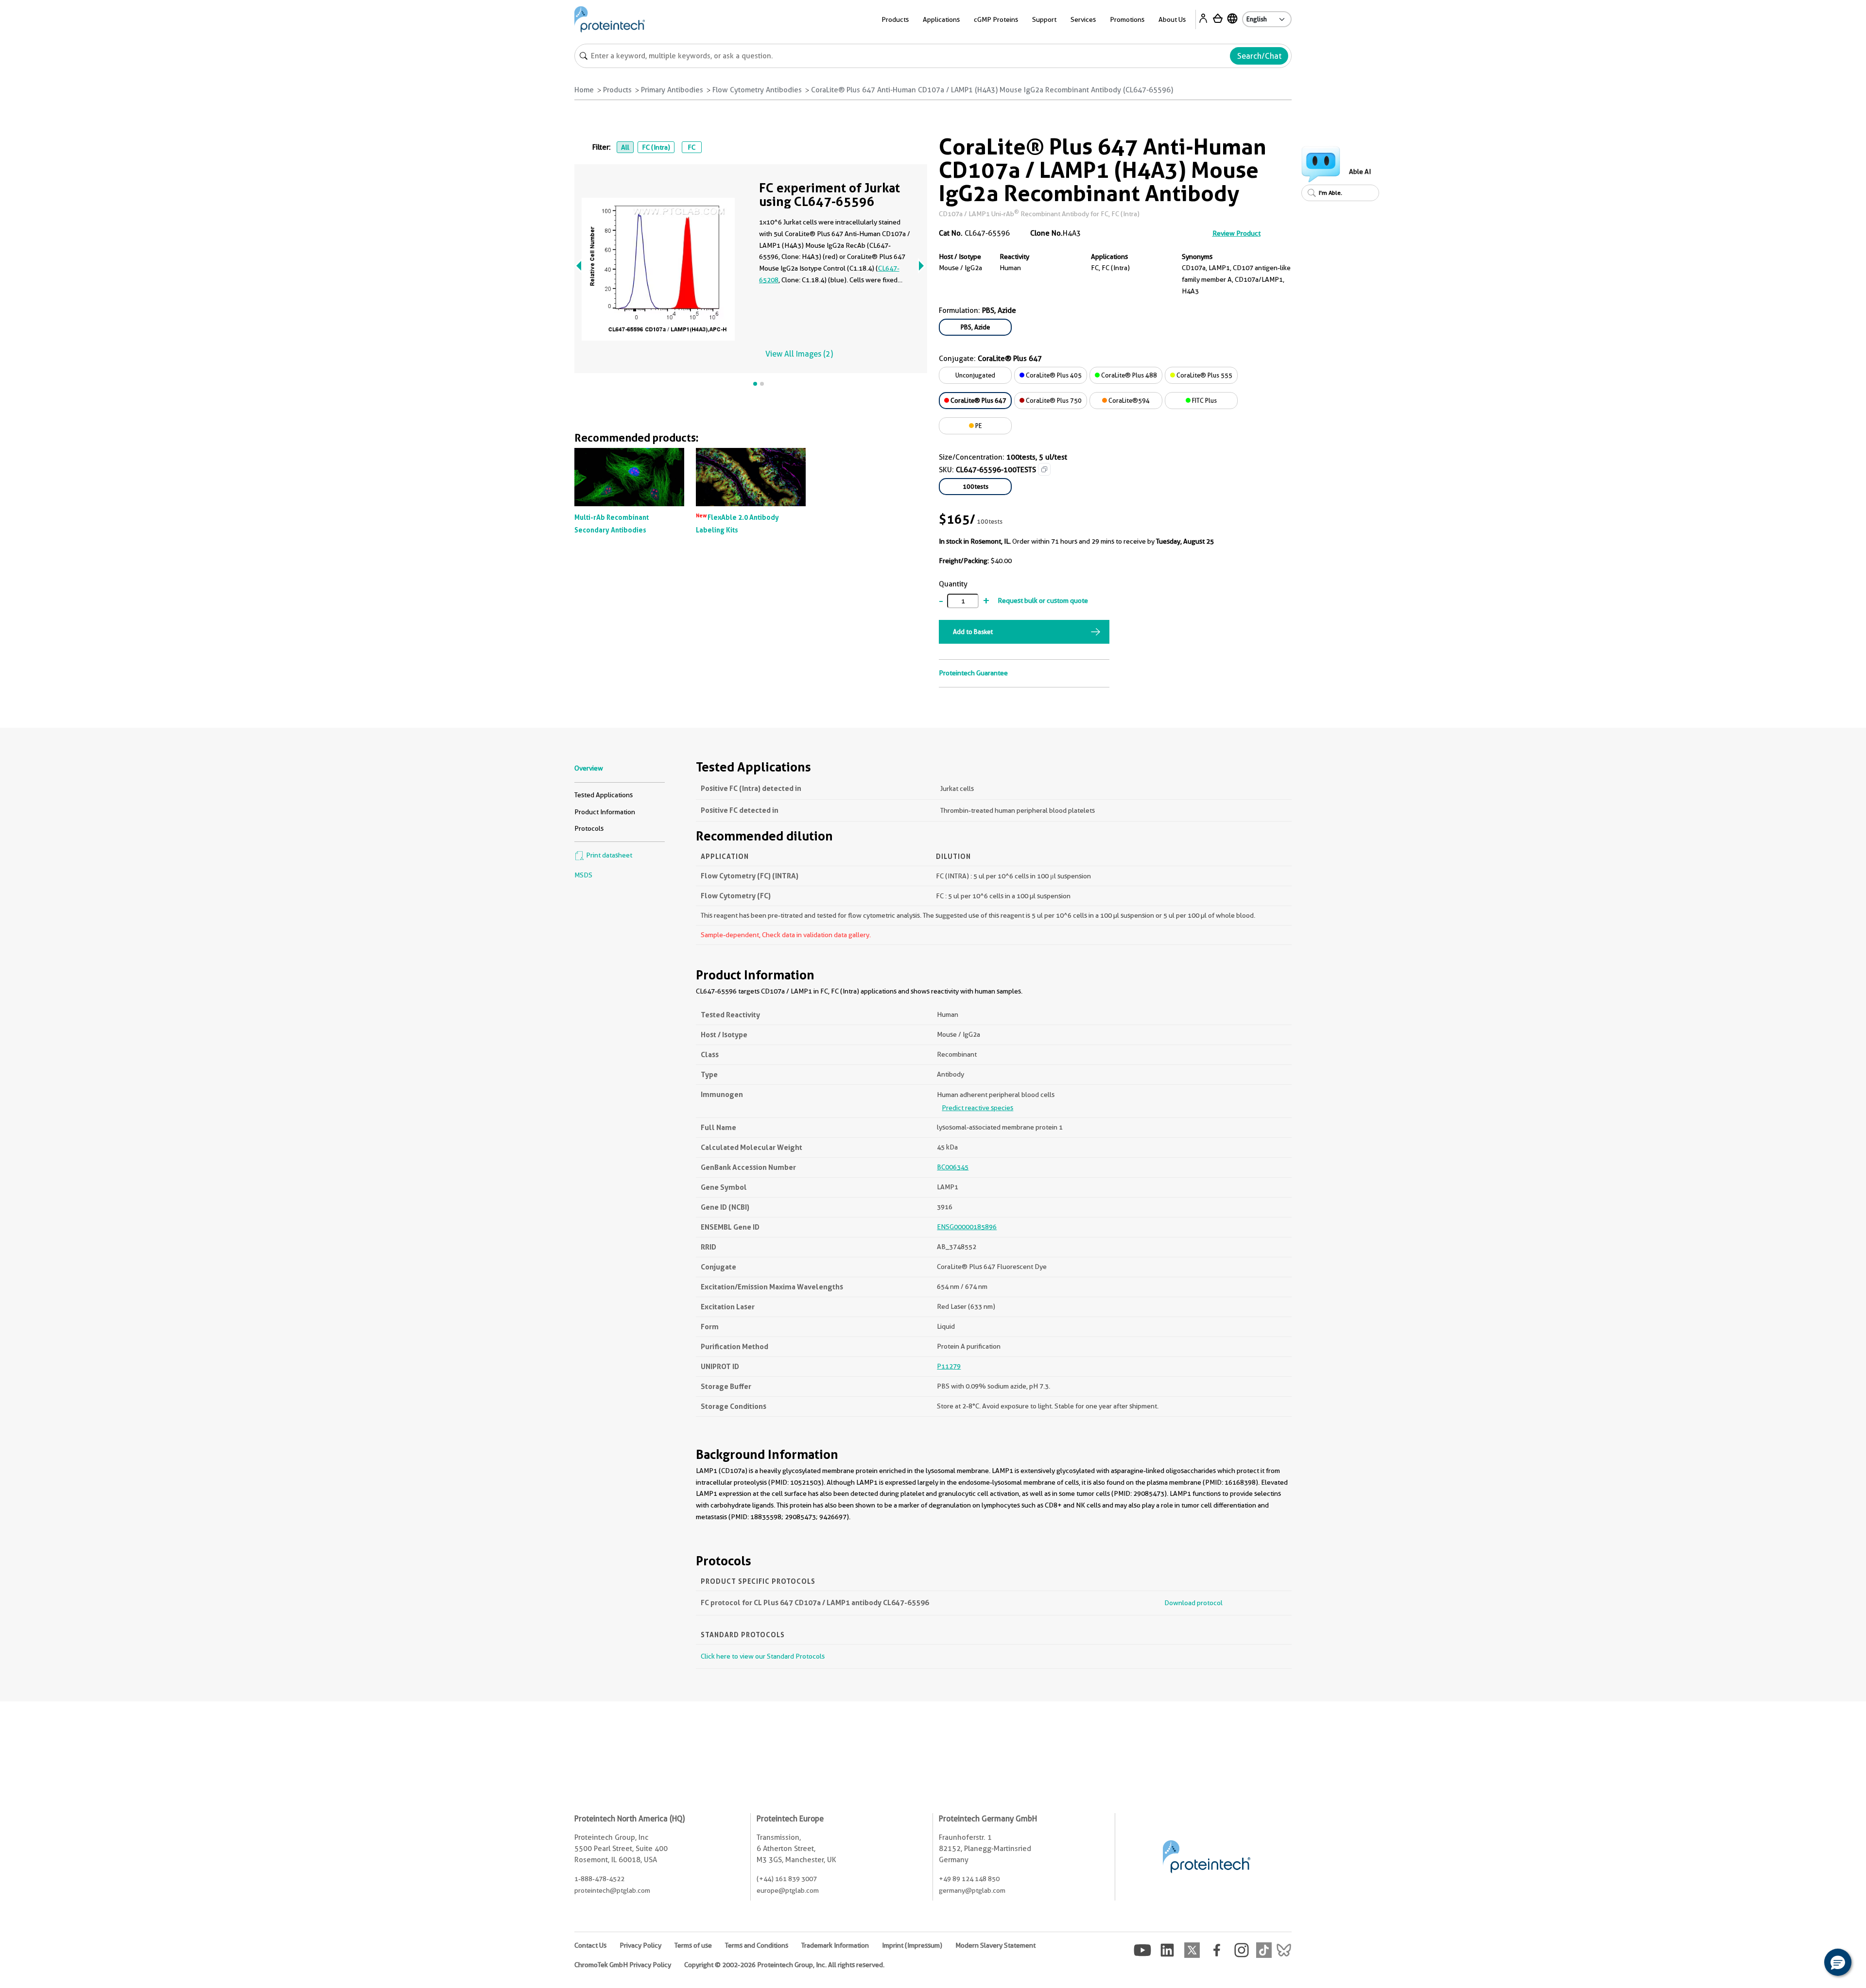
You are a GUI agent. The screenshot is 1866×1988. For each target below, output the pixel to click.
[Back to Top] (1808, 1964)
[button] (1838, 1962)
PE (978, 426)
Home (584, 90)
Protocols (589, 828)
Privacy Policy (640, 1945)
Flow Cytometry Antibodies (757, 90)
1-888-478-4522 (599, 1879)
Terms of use (693, 1945)
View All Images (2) (799, 354)
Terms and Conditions (757, 1945)
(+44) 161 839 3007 (787, 1879)
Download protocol (1193, 1603)
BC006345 (953, 1167)
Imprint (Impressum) (912, 1945)
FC (691, 147)
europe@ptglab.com (788, 1890)
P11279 (949, 1366)
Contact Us (590, 1945)
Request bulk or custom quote (1043, 600)
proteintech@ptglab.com (612, 1890)
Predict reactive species (977, 1108)
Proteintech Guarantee (973, 673)
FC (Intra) (656, 147)
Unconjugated (975, 375)
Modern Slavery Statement (995, 1945)
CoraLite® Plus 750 (1053, 400)
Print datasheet (608, 855)
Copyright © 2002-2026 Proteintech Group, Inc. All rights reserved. (784, 1965)
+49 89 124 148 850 (969, 1879)
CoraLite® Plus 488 (1128, 375)
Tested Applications (604, 795)
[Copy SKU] (1044, 469)
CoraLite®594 (1128, 400)
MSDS (583, 875)
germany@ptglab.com (972, 1890)
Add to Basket (973, 632)
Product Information (605, 812)
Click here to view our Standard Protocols (763, 1656)
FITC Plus (1204, 400)
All (625, 147)
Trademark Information (835, 1945)
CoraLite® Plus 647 (978, 400)
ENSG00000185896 (967, 1227)
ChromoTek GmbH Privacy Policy (623, 1965)
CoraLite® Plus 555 (1204, 375)
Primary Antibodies (672, 90)
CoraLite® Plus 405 (1053, 375)
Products (617, 90)
